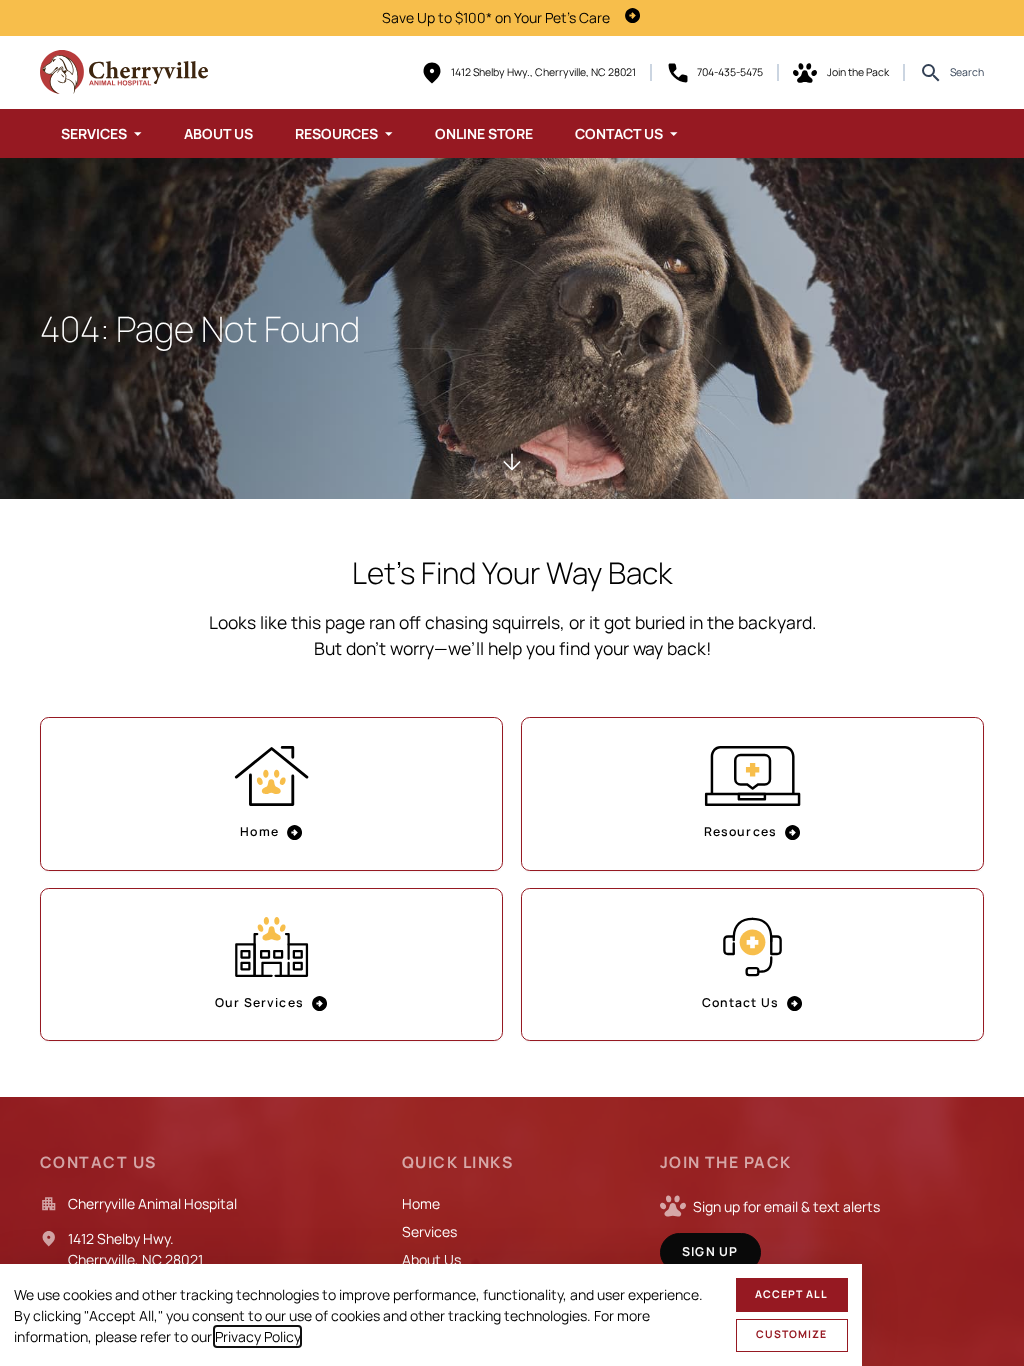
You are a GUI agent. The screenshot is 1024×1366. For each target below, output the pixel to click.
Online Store (484, 133)
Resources (336, 133)
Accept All (791, 1294)
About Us (218, 133)
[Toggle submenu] (138, 134)
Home (259, 831)
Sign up (710, 1251)
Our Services (259, 1002)
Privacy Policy (257, 1336)
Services (94, 133)
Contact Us (619, 133)
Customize (791, 1334)
